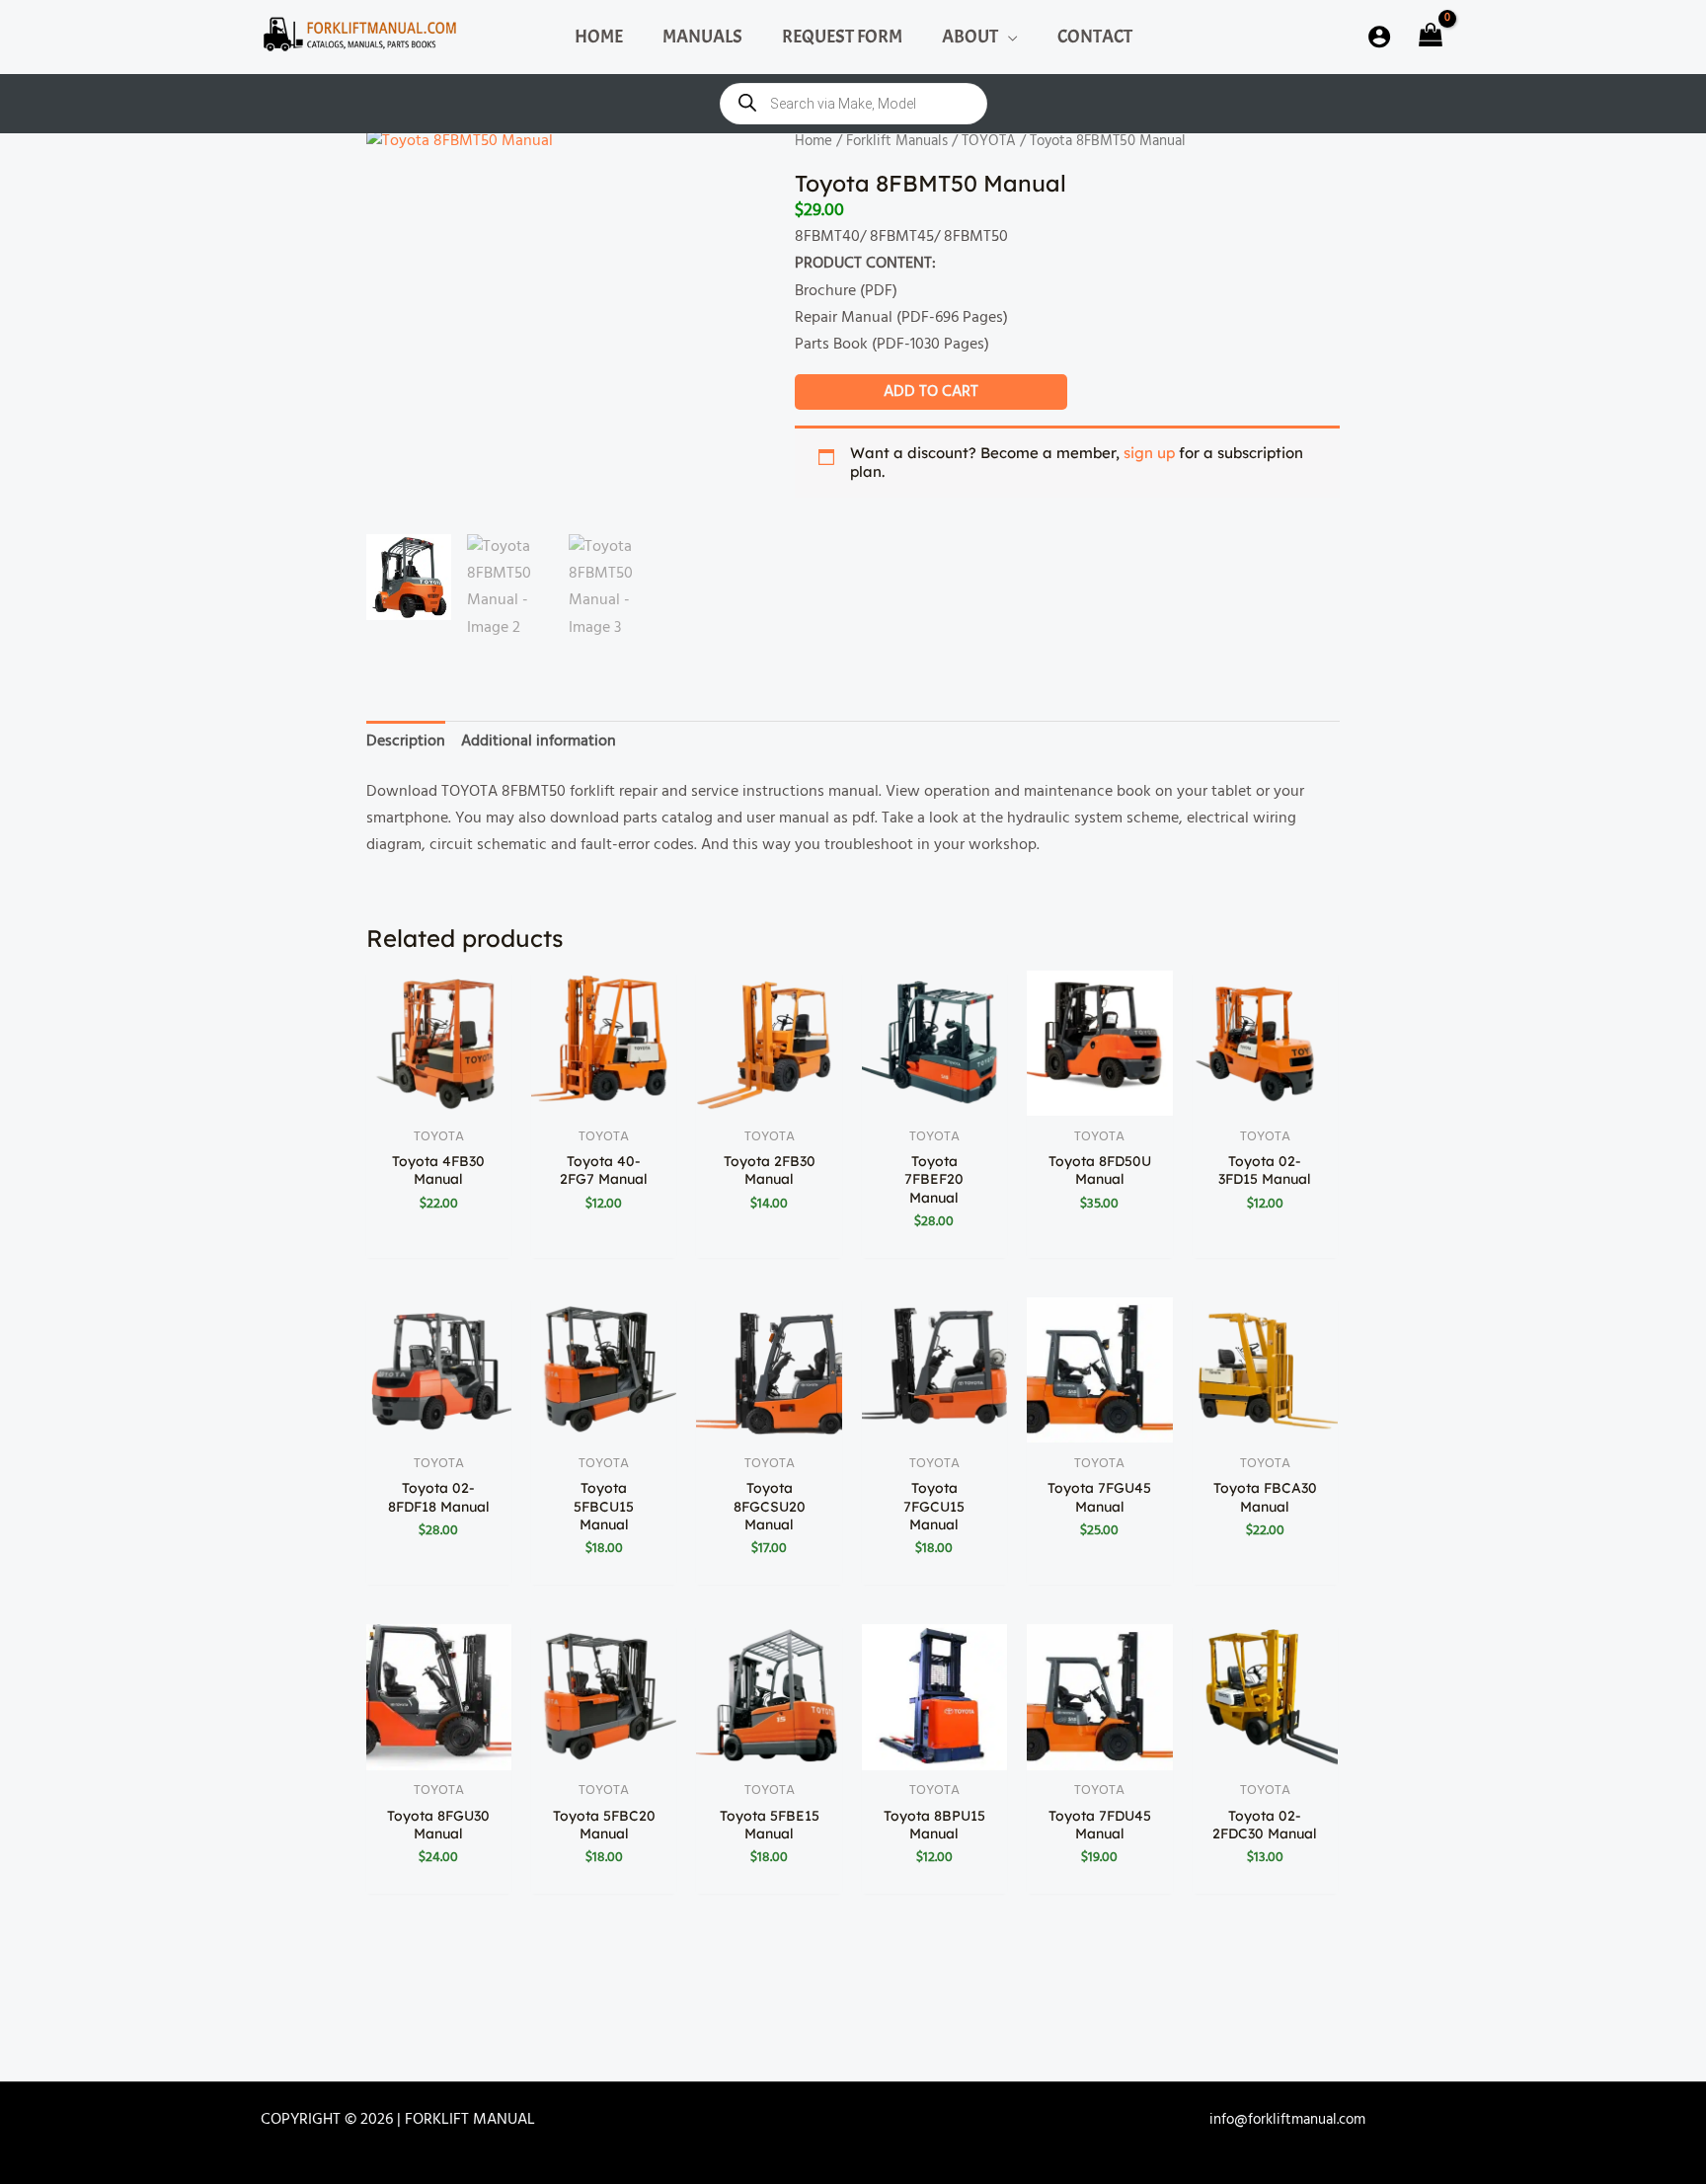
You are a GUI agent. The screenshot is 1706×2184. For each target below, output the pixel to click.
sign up (1149, 453)
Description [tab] (406, 741)
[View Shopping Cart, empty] (1428, 37)
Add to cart (931, 392)
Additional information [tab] (539, 741)
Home (814, 141)
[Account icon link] (1379, 37)
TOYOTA (989, 141)
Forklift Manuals (897, 141)
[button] (1008, 37)
